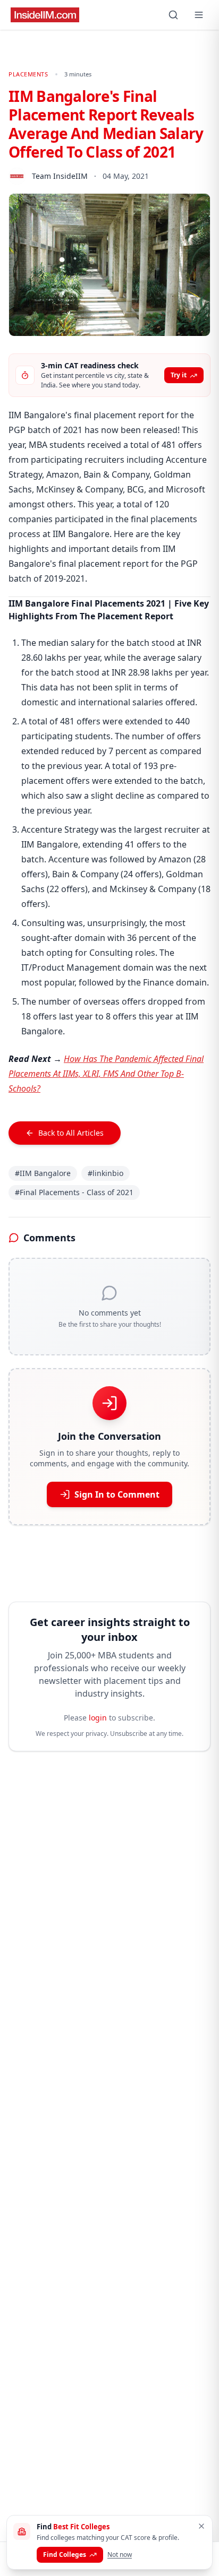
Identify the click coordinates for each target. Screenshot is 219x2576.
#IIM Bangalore (43, 1173)
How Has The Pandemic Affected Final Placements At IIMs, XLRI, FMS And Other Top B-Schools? (106, 1074)
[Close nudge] (201, 2526)
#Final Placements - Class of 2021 (74, 1192)
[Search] (173, 15)
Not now (120, 2555)
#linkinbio (106, 1173)
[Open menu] (199, 15)
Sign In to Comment (117, 1494)
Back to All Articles (71, 1133)
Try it (179, 375)
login (98, 1718)
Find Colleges (65, 2555)
